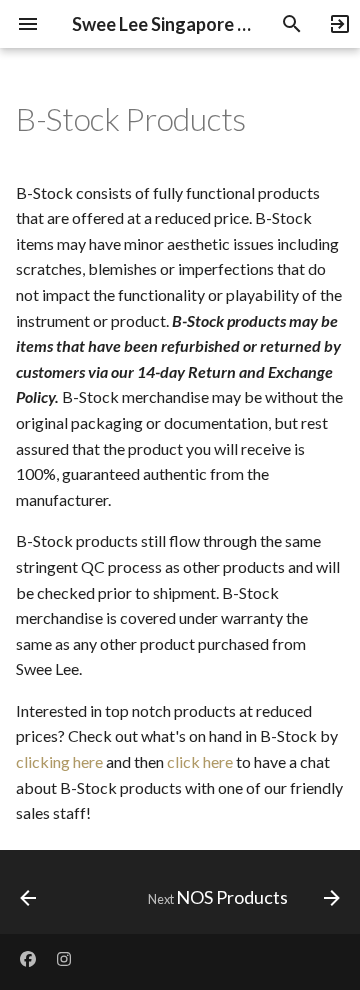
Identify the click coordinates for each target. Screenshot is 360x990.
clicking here (59, 761)
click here (200, 761)
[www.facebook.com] (28, 958)
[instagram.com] (64, 958)
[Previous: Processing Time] (28, 898)
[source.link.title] (336, 24)
